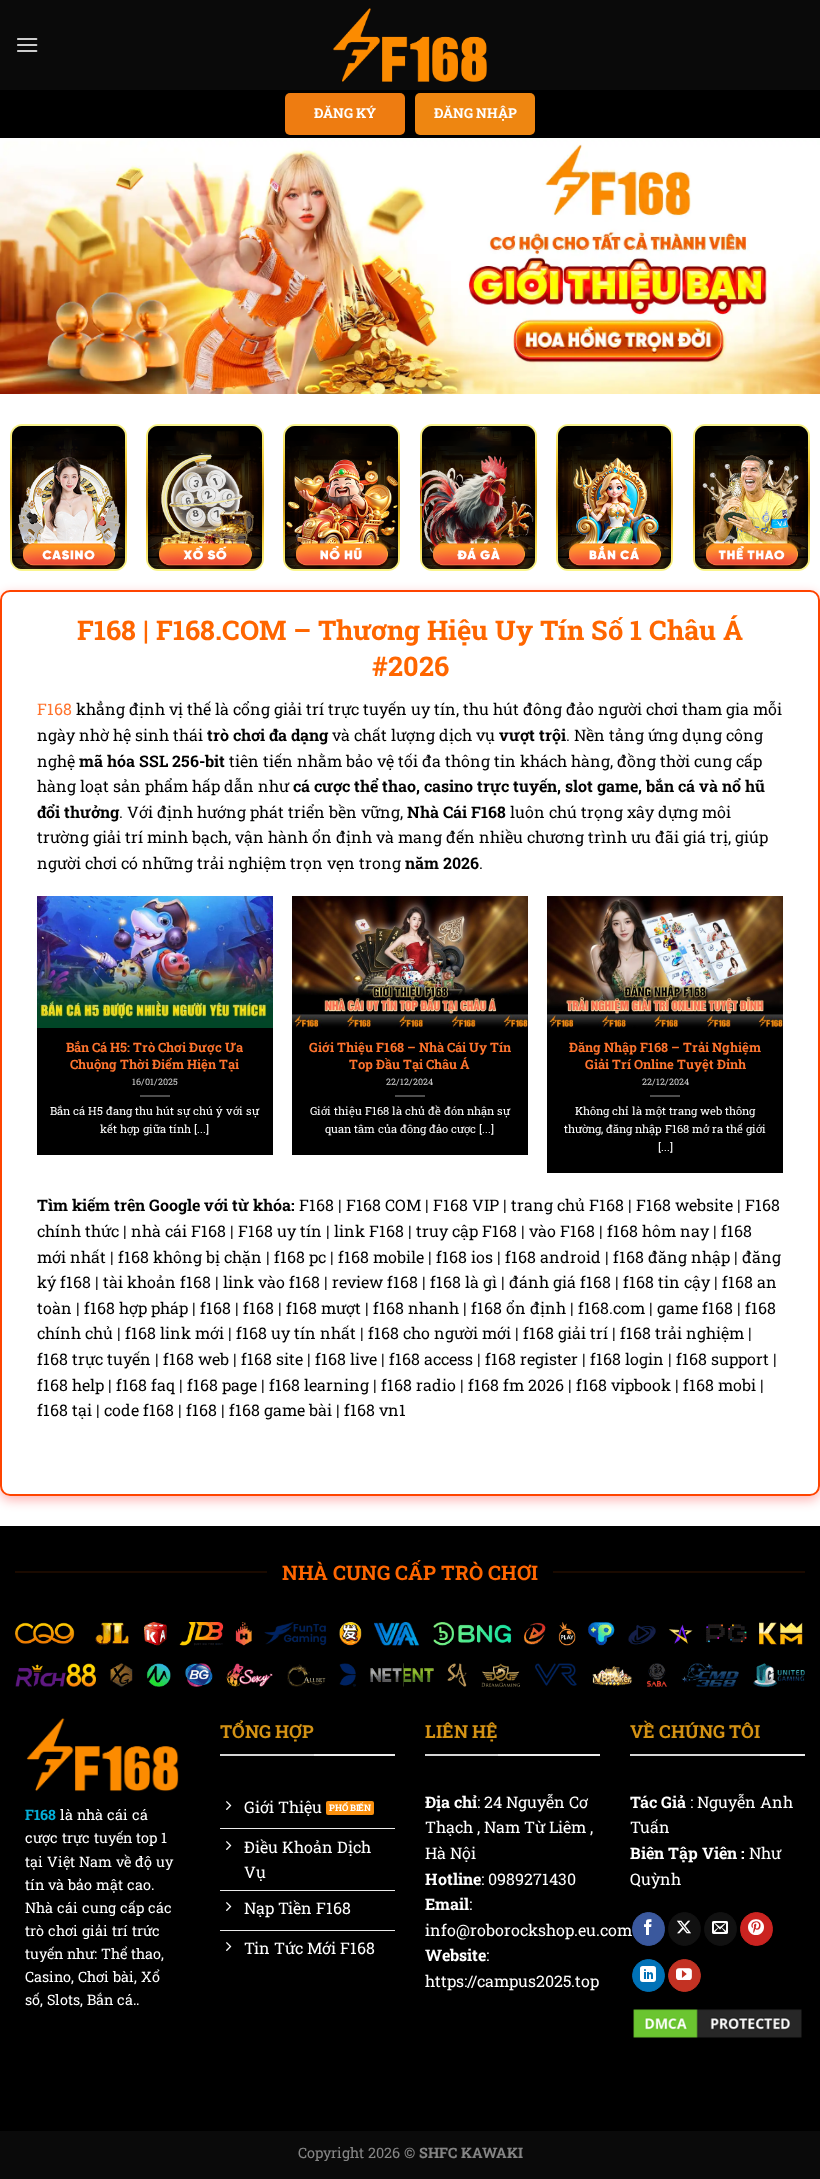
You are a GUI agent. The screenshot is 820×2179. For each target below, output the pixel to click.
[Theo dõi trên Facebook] (648, 1929)
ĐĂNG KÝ (345, 113)
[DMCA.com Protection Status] (717, 2020)
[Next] (752, 1006)
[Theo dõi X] (684, 1929)
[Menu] (27, 44)
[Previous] (68, 1006)
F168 (54, 708)
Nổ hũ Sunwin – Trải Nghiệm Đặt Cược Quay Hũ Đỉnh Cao (592, 1055)
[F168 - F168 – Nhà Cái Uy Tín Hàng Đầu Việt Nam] (410, 45)
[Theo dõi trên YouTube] (684, 1976)
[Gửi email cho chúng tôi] (720, 1929)
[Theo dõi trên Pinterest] (756, 1929)
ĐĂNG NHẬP (475, 113)
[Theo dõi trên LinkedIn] (648, 1976)
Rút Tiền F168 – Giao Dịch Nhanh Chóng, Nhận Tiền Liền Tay (337, 1055)
